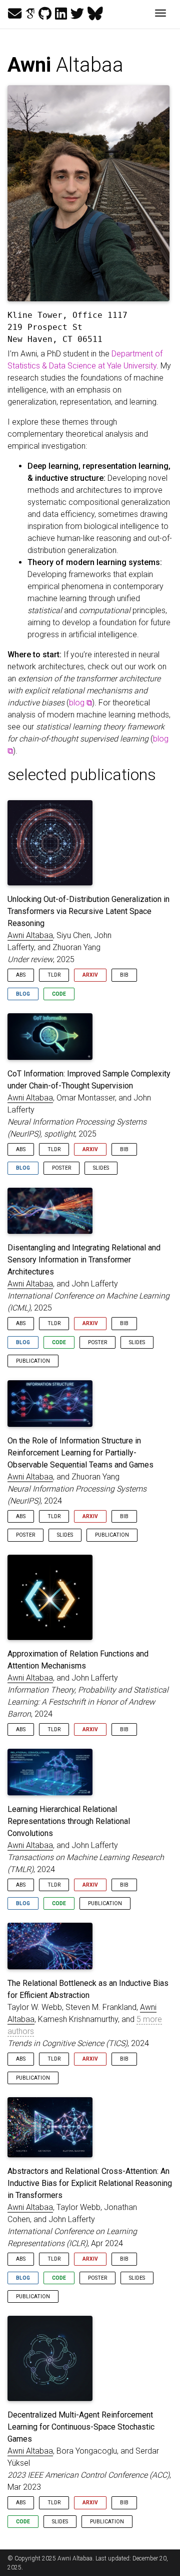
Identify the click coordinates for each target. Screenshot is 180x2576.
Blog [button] (23, 994)
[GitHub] (45, 14)
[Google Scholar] (30, 14)
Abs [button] (21, 975)
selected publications (82, 775)
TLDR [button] (54, 975)
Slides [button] (101, 1168)
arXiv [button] (90, 975)
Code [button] (59, 994)
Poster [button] (61, 1168)
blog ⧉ (80, 703)
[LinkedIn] (61, 14)
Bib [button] (124, 975)
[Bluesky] (95, 14)
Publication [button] (33, 1361)
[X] (77, 14)
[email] (15, 14)
